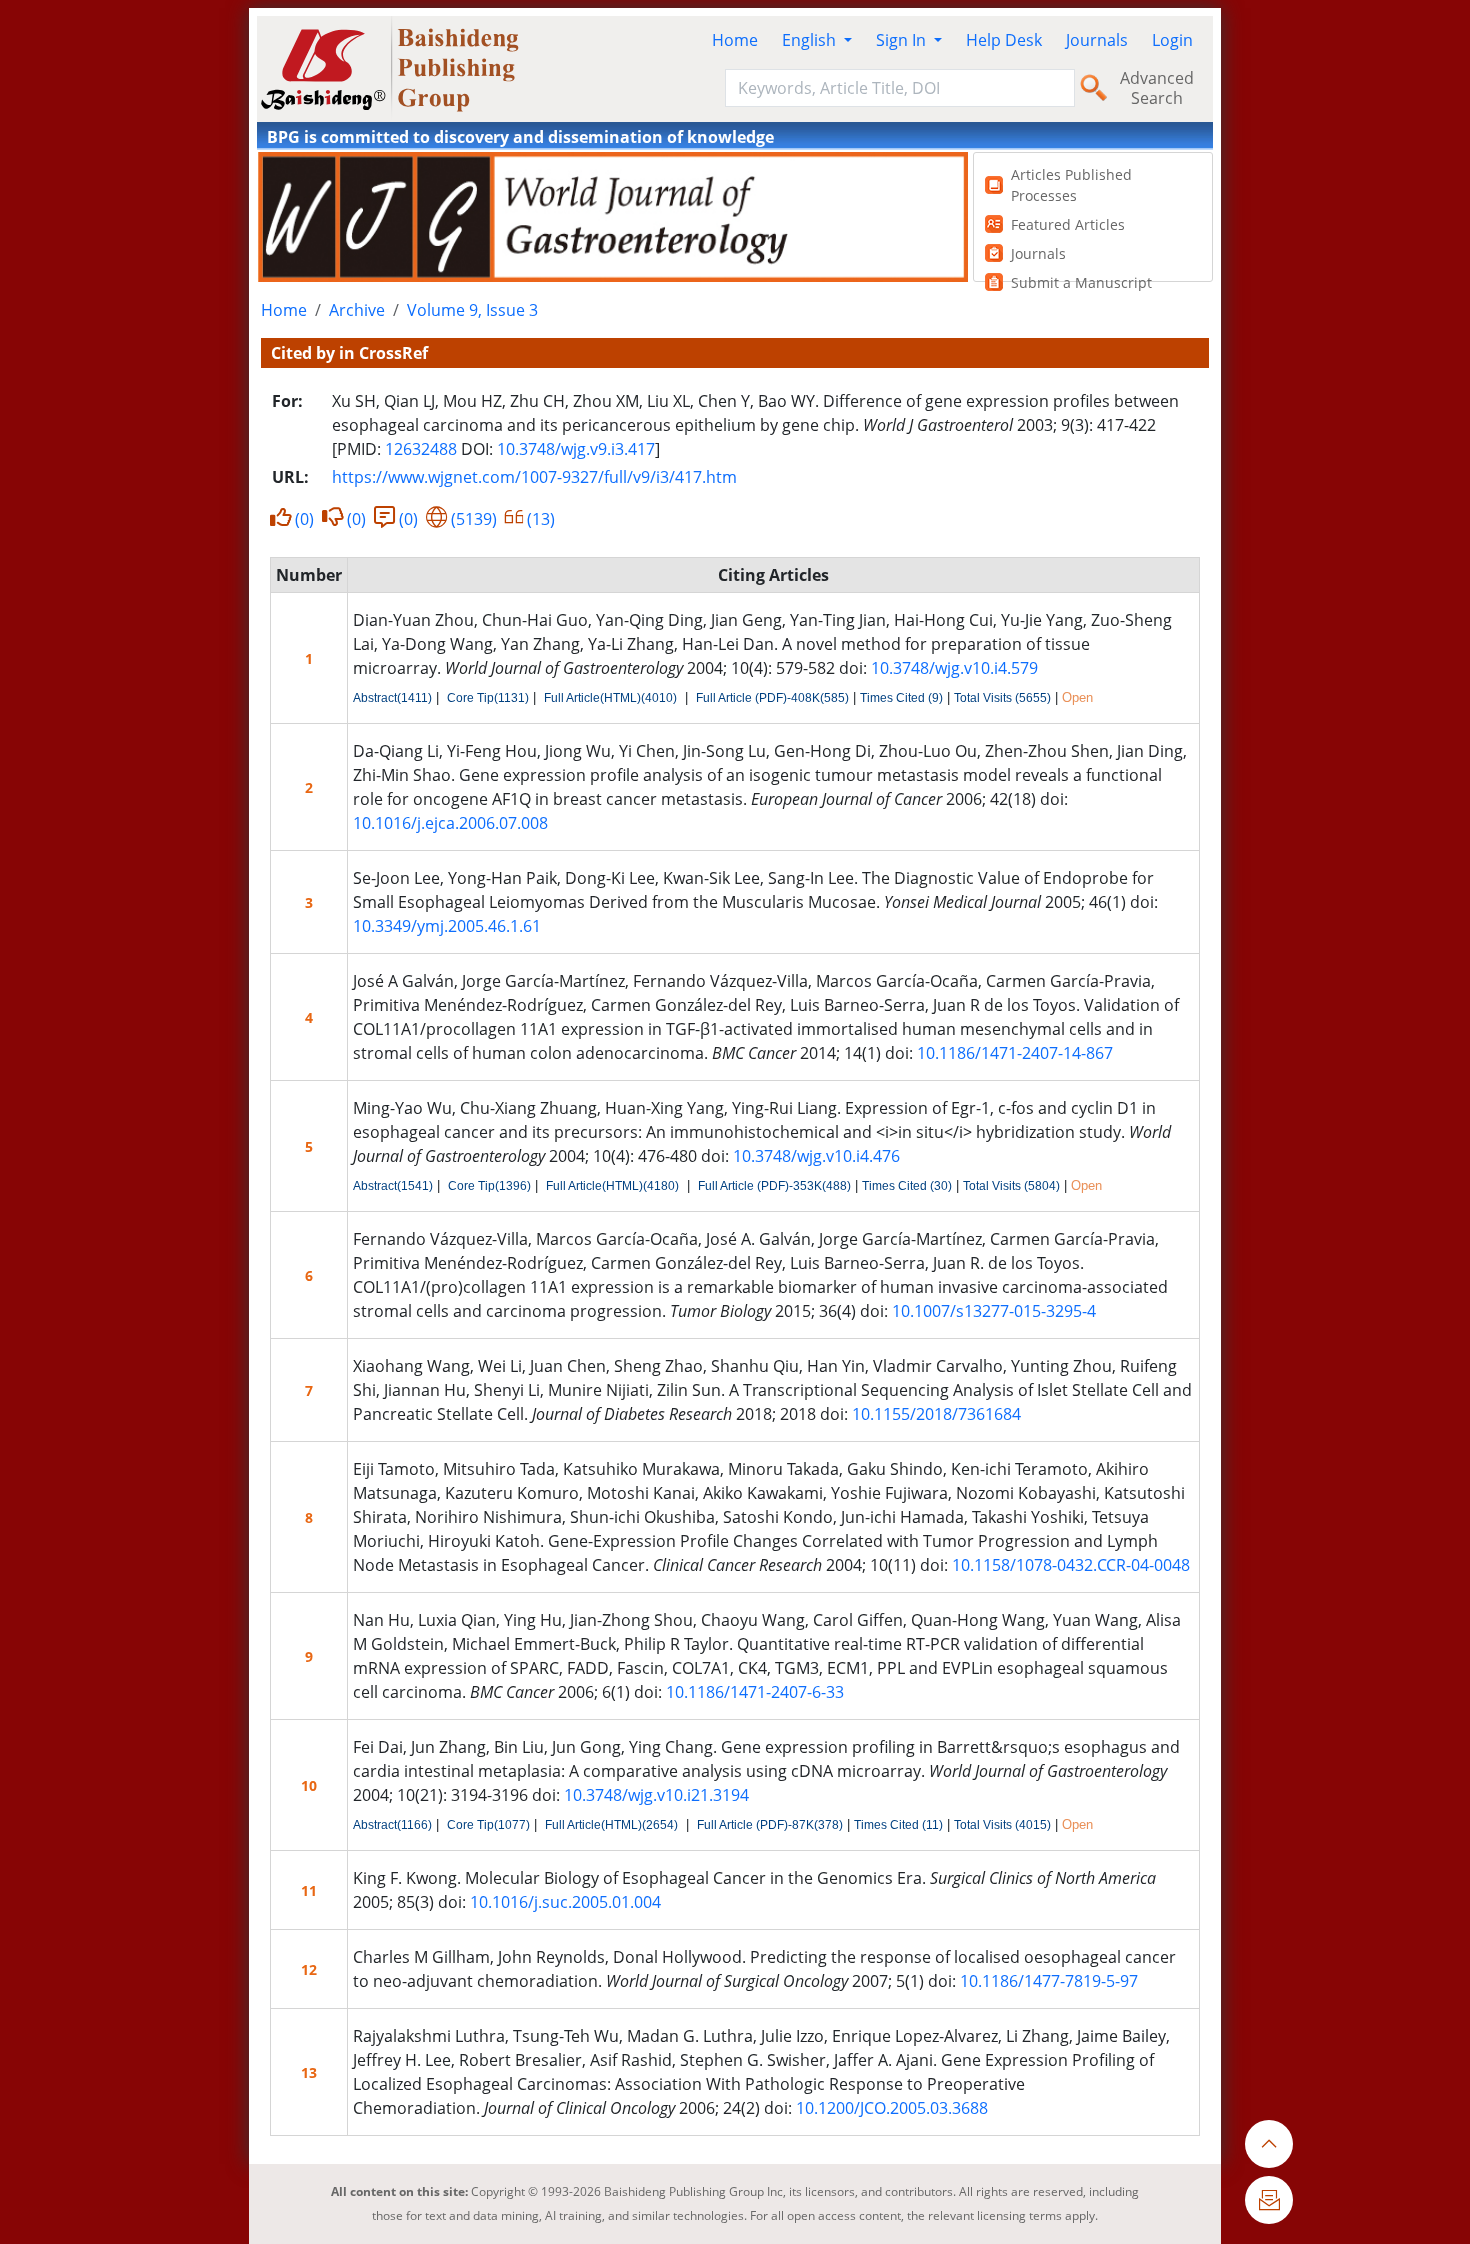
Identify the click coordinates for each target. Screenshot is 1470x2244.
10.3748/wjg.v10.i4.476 (816, 1156)
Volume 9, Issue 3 (472, 310)
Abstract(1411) (392, 698)
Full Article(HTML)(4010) (610, 698)
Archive (357, 310)
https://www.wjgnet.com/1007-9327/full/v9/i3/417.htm (534, 477)
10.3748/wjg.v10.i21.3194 (656, 1795)
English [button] (811, 40)
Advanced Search (1157, 88)
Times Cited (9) (901, 698)
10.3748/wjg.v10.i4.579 (954, 668)
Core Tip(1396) (489, 1186)
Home (735, 40)
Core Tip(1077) (488, 1825)
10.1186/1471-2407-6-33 (755, 1692)
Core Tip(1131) (488, 698)
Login (1172, 40)
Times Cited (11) (898, 1825)
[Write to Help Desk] (1269, 2200)
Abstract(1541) (393, 1186)
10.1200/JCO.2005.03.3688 (892, 2108)
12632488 (421, 449)
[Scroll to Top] (1269, 2144)
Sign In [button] (903, 40)
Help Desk (1004, 40)
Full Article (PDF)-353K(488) (774, 1186)
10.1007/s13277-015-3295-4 (994, 1311)
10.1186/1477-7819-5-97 (1049, 1981)
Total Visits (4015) (1002, 1825)
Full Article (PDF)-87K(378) (770, 1825)
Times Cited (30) (907, 1186)
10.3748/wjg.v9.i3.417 (576, 449)
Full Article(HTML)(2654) (611, 1825)
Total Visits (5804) (1011, 1186)
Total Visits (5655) (1002, 698)
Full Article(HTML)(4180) (612, 1186)
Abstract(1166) (392, 1825)
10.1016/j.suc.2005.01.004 (565, 1902)
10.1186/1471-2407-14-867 (1015, 1053)
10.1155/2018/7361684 (936, 1414)
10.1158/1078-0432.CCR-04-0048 (1071, 1565)
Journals (1097, 40)
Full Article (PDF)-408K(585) (772, 698)
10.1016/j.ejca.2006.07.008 (450, 823)
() (304, 519)
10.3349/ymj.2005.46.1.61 (447, 926)
